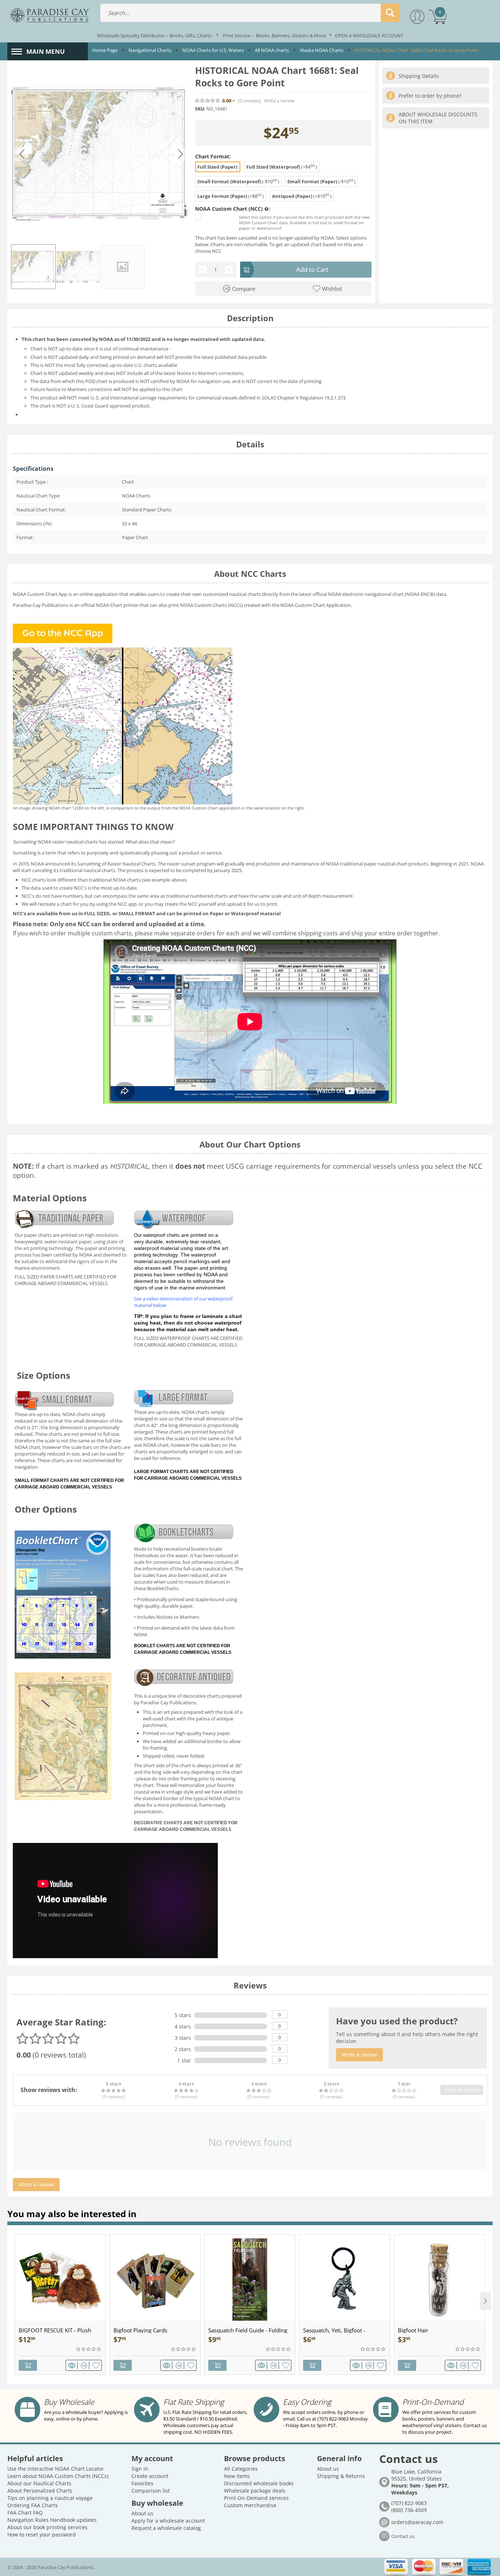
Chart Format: (213, 156)
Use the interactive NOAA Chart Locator (56, 2469)
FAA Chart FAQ (25, 2513)
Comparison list (151, 2491)
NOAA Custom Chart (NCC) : (233, 209)
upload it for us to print (252, 904)
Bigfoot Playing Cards (140, 2330)
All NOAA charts (272, 50)
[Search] (390, 13)
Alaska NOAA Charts (322, 50)
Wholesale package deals (255, 2491)
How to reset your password (42, 2534)
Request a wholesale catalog (166, 2528)
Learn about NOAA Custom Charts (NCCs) (58, 2476)
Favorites (142, 2483)
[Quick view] (73, 2365)
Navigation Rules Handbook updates (52, 2520)
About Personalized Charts (40, 2491)
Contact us (403, 2536)
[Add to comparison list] (85, 2365)
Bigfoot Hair (413, 2330)
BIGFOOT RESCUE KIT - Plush (55, 2330)
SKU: (200, 109)
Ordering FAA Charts (33, 2505)
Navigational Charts (150, 50)
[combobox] (250, 13)
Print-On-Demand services (256, 2498)
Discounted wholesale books (259, 2483)
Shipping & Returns (341, 2476)
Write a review (279, 101)
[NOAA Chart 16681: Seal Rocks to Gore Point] (101, 154)
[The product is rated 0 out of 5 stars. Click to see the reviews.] (208, 101)
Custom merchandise (250, 2505)
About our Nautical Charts (39, 2483)
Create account (150, 2476)
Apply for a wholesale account (168, 2521)
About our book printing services (47, 2527)
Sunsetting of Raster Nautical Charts (116, 864)
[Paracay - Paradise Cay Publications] (49, 15)
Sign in (140, 2469)
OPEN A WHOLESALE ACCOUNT (369, 35)
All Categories (241, 2469)
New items (237, 2476)
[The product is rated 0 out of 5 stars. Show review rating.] (89, 2349)
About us (142, 2513)
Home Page (105, 50)
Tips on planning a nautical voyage (50, 2498)
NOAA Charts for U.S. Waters (213, 50)
